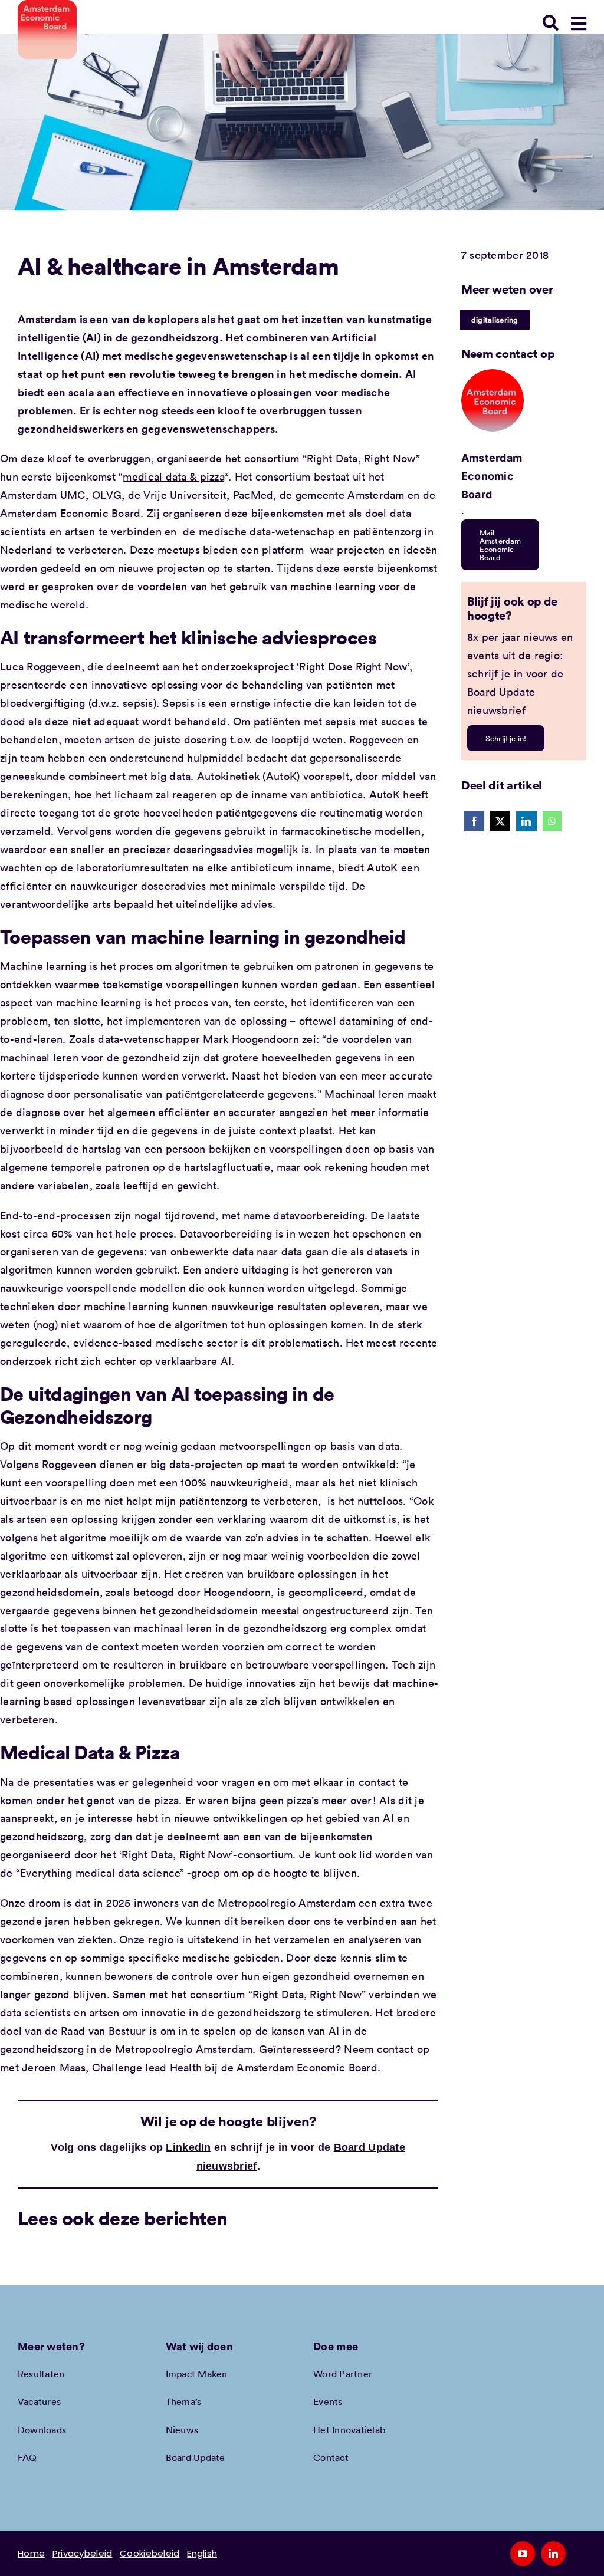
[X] (500, 821)
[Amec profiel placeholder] (493, 374)
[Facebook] (474, 821)
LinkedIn (188, 2147)
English (202, 2553)
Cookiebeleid (150, 2553)
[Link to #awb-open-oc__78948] (579, 24)
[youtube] (523, 2554)
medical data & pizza (173, 476)
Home (31, 2553)
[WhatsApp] (552, 821)
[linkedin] (553, 2554)
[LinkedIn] (526, 821)
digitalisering (495, 320)
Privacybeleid (83, 2553)
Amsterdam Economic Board (492, 476)
